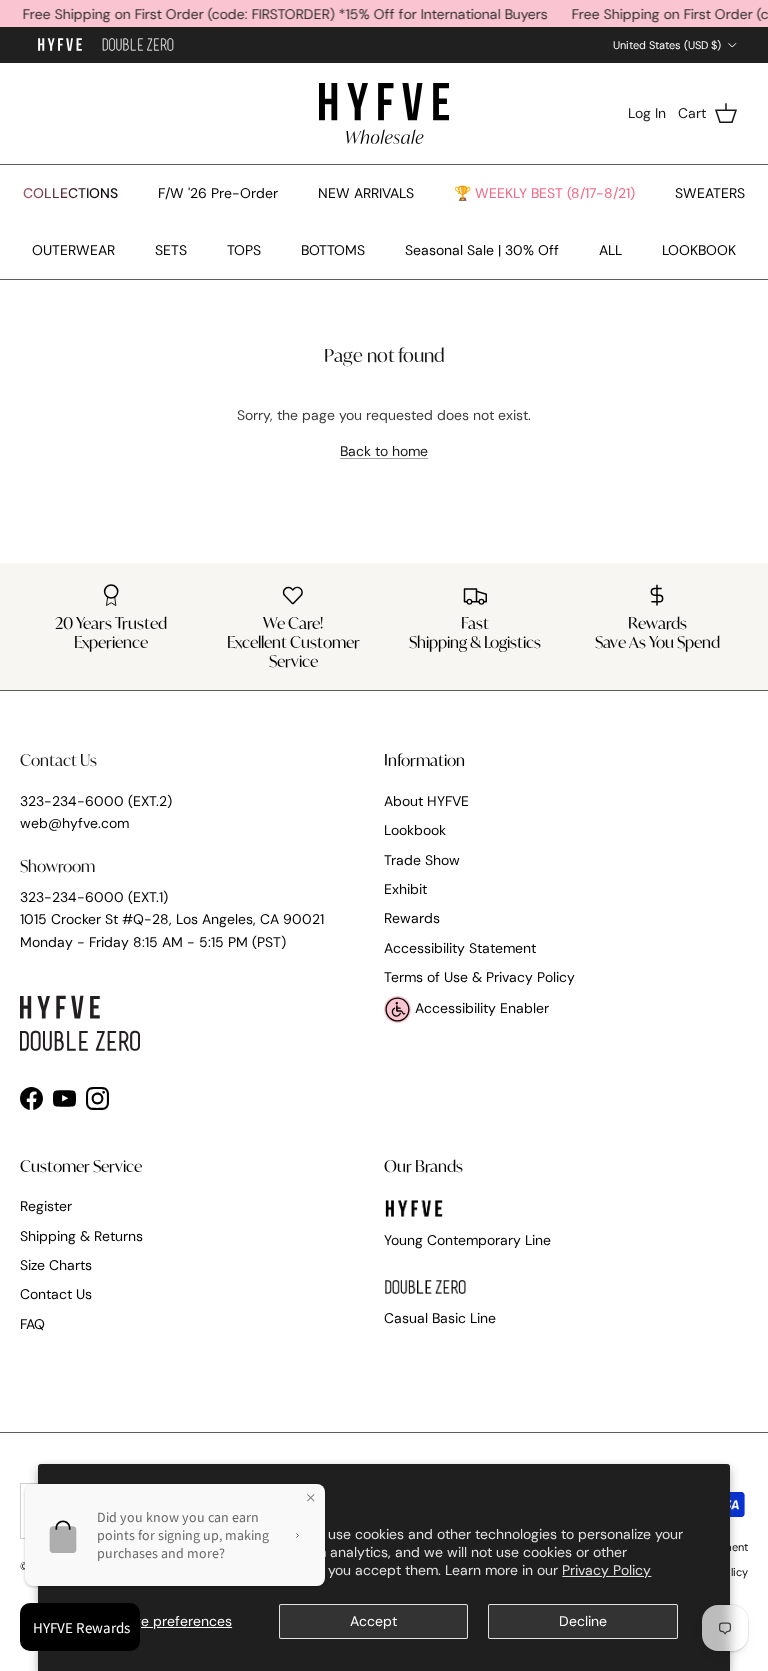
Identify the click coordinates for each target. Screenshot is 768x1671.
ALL (610, 250)
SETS (171, 250)
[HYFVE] (384, 113)
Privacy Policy (606, 1570)
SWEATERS (710, 193)
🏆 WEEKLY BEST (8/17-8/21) (544, 193)
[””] (138, 45)
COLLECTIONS (70, 193)
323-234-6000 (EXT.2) (96, 801)
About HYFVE (426, 801)
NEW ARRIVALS (366, 193)
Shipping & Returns (81, 1236)
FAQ (32, 1324)
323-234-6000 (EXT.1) (94, 897)
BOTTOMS (333, 250)
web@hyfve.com (74, 823)
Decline (583, 1621)
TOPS (244, 250)
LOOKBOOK (699, 250)
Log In (647, 113)
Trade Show (422, 860)
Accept (373, 1621)
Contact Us (56, 1294)
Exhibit (405, 889)
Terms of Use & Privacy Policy (479, 977)
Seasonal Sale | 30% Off (482, 250)
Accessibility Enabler (480, 1008)
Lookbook (415, 830)
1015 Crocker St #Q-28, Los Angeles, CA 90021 (172, 919)
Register (46, 1206)
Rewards (412, 918)
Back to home (384, 451)
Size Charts (56, 1265)
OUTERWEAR (73, 250)
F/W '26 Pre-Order (218, 193)
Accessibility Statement (460, 948)
